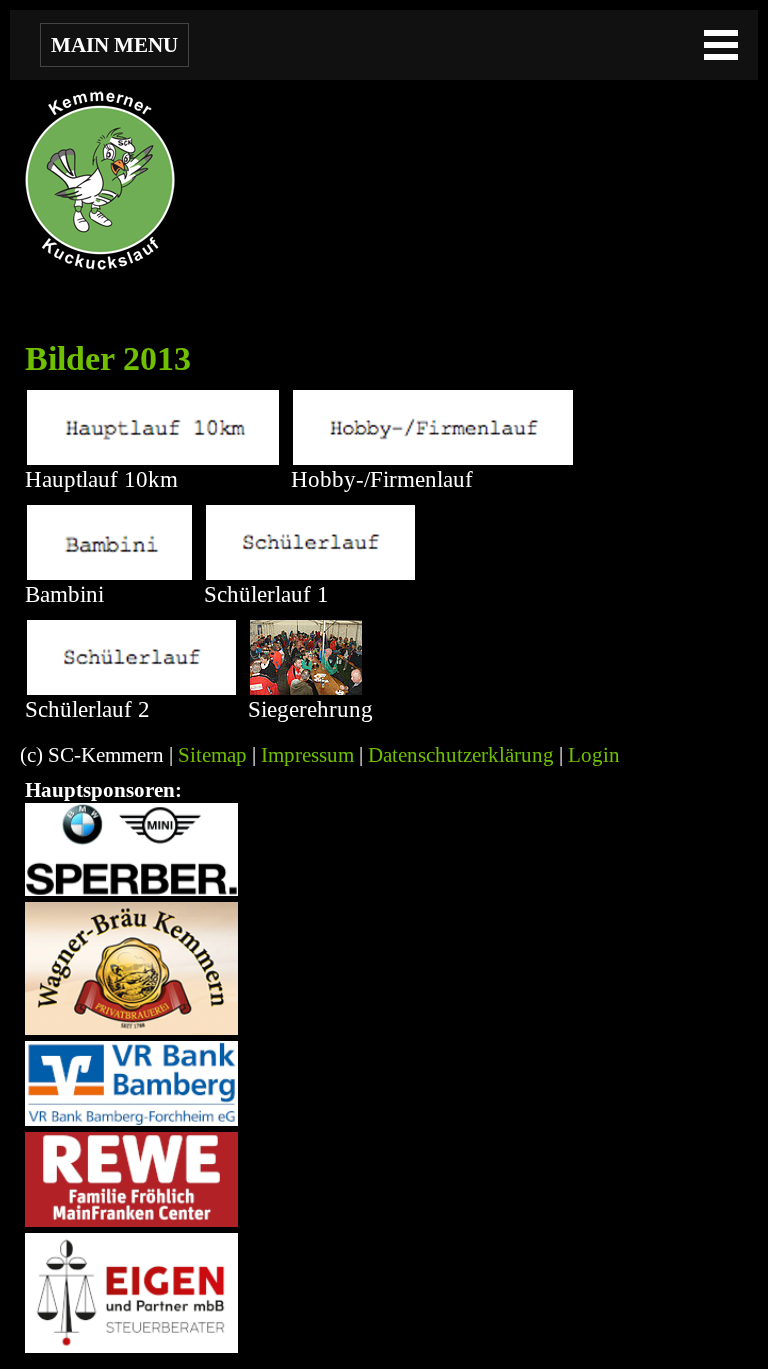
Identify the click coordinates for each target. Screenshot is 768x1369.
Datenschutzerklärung (461, 755)
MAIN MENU (114, 45)
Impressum (307, 755)
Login (594, 755)
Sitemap (212, 755)
